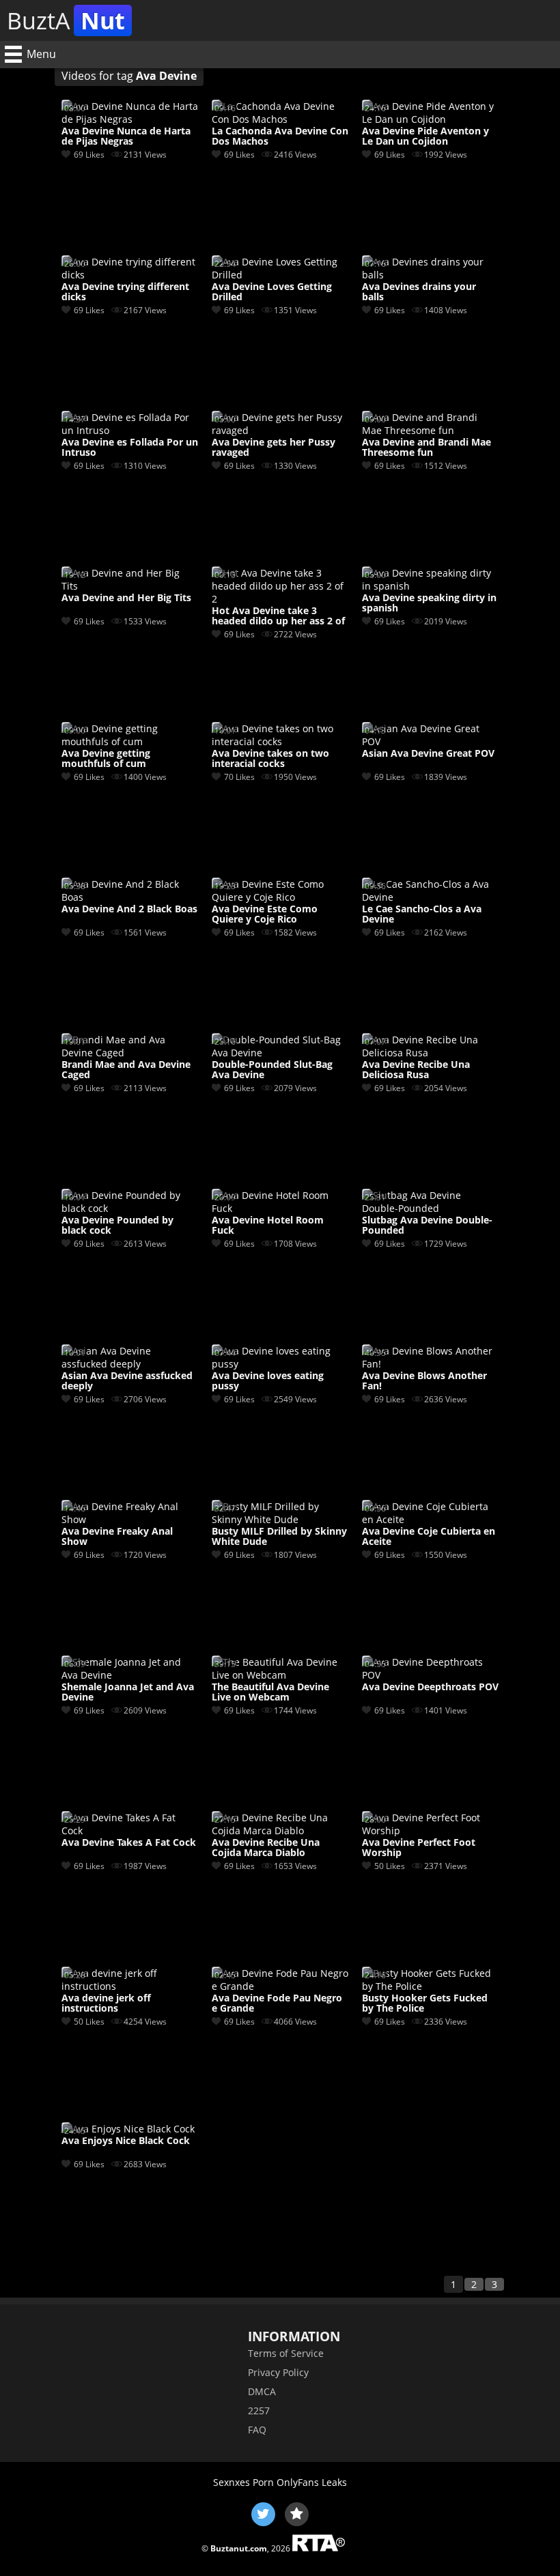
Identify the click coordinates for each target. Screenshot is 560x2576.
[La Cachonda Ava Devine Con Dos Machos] (280, 119)
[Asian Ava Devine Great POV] (430, 741)
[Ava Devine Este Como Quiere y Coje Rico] (280, 897)
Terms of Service (286, 2353)
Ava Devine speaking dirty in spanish (429, 603)
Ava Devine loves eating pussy (268, 1381)
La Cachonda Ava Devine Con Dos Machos (280, 136)
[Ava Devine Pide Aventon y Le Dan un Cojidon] (430, 119)
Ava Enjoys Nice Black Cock (126, 2141)
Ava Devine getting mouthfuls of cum (106, 759)
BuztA (66, 20)
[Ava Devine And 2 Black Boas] (130, 897)
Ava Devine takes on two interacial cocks (270, 759)
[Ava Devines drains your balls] (430, 275)
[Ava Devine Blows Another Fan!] (430, 1364)
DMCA (262, 2391)
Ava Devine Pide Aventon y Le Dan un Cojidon (425, 136)
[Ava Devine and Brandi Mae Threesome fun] (430, 430)
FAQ (257, 2430)
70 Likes (239, 777)
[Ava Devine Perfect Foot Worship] (430, 1830)
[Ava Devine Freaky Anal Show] (130, 1519)
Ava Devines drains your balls (419, 292)
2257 (259, 2411)
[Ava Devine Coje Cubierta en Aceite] (430, 1519)
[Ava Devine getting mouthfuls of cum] (130, 741)
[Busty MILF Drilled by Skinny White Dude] (280, 1519)
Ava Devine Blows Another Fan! (424, 1381)
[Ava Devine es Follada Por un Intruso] (130, 430)
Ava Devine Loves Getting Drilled (272, 292)
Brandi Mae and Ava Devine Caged (126, 1070)
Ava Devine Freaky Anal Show (117, 1537)
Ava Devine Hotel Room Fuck (268, 1226)
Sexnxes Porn (243, 2482)
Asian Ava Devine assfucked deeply (127, 1381)
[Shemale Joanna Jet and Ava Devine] (130, 1675)
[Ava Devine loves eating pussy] (280, 1364)
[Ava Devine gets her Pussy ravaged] (280, 430)
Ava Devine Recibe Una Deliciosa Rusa (416, 1070)
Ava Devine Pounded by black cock (117, 1226)
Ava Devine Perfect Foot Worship (419, 1848)
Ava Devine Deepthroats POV (430, 1687)
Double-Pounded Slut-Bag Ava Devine (272, 1070)
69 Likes (89, 155)
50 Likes (390, 1866)
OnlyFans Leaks (312, 2482)
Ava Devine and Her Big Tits (126, 598)
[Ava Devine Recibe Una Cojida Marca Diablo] (280, 1830)
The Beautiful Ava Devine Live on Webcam (270, 1692)
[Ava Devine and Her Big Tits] (130, 586)
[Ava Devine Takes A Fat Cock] (130, 1830)
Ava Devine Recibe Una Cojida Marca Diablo (266, 1848)
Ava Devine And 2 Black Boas (129, 909)
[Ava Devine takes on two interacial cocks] (280, 741)
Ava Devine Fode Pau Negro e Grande (277, 2003)
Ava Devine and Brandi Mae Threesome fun (426, 448)
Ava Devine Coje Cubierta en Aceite (429, 1537)
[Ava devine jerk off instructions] (130, 1986)
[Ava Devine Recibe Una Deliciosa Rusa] (430, 1053)
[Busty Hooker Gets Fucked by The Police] (430, 1986)
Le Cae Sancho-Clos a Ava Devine (422, 914)
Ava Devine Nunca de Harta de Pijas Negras (126, 136)
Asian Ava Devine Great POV (428, 754)
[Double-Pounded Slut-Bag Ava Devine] (280, 1053)
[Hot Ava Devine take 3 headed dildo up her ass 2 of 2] (280, 599)
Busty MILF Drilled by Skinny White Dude (279, 1537)
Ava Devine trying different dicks (125, 292)
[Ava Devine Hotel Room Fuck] (280, 1208)
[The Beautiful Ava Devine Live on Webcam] (280, 1675)
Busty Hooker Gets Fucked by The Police (425, 2003)
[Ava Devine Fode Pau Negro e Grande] (280, 1986)
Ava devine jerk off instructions (106, 2003)
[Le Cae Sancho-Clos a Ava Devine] (430, 897)
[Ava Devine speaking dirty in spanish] (430, 586)
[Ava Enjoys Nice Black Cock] (128, 2129)
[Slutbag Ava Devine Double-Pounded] (430, 1208)
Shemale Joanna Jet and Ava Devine (128, 1692)
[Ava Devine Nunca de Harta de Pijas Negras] (130, 119)
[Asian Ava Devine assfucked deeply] (130, 1364)
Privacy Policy (278, 2372)
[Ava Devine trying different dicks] (130, 275)
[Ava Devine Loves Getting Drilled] (280, 275)
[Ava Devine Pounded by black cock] (130, 1208)
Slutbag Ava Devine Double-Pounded (427, 1226)
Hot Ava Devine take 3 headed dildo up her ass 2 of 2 (278, 616)
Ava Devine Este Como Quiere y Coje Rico (265, 914)
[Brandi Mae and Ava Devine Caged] (130, 1053)
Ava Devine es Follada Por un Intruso (130, 448)
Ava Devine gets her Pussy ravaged (274, 448)
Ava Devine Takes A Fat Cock (129, 1843)
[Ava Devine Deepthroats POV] (430, 1675)
